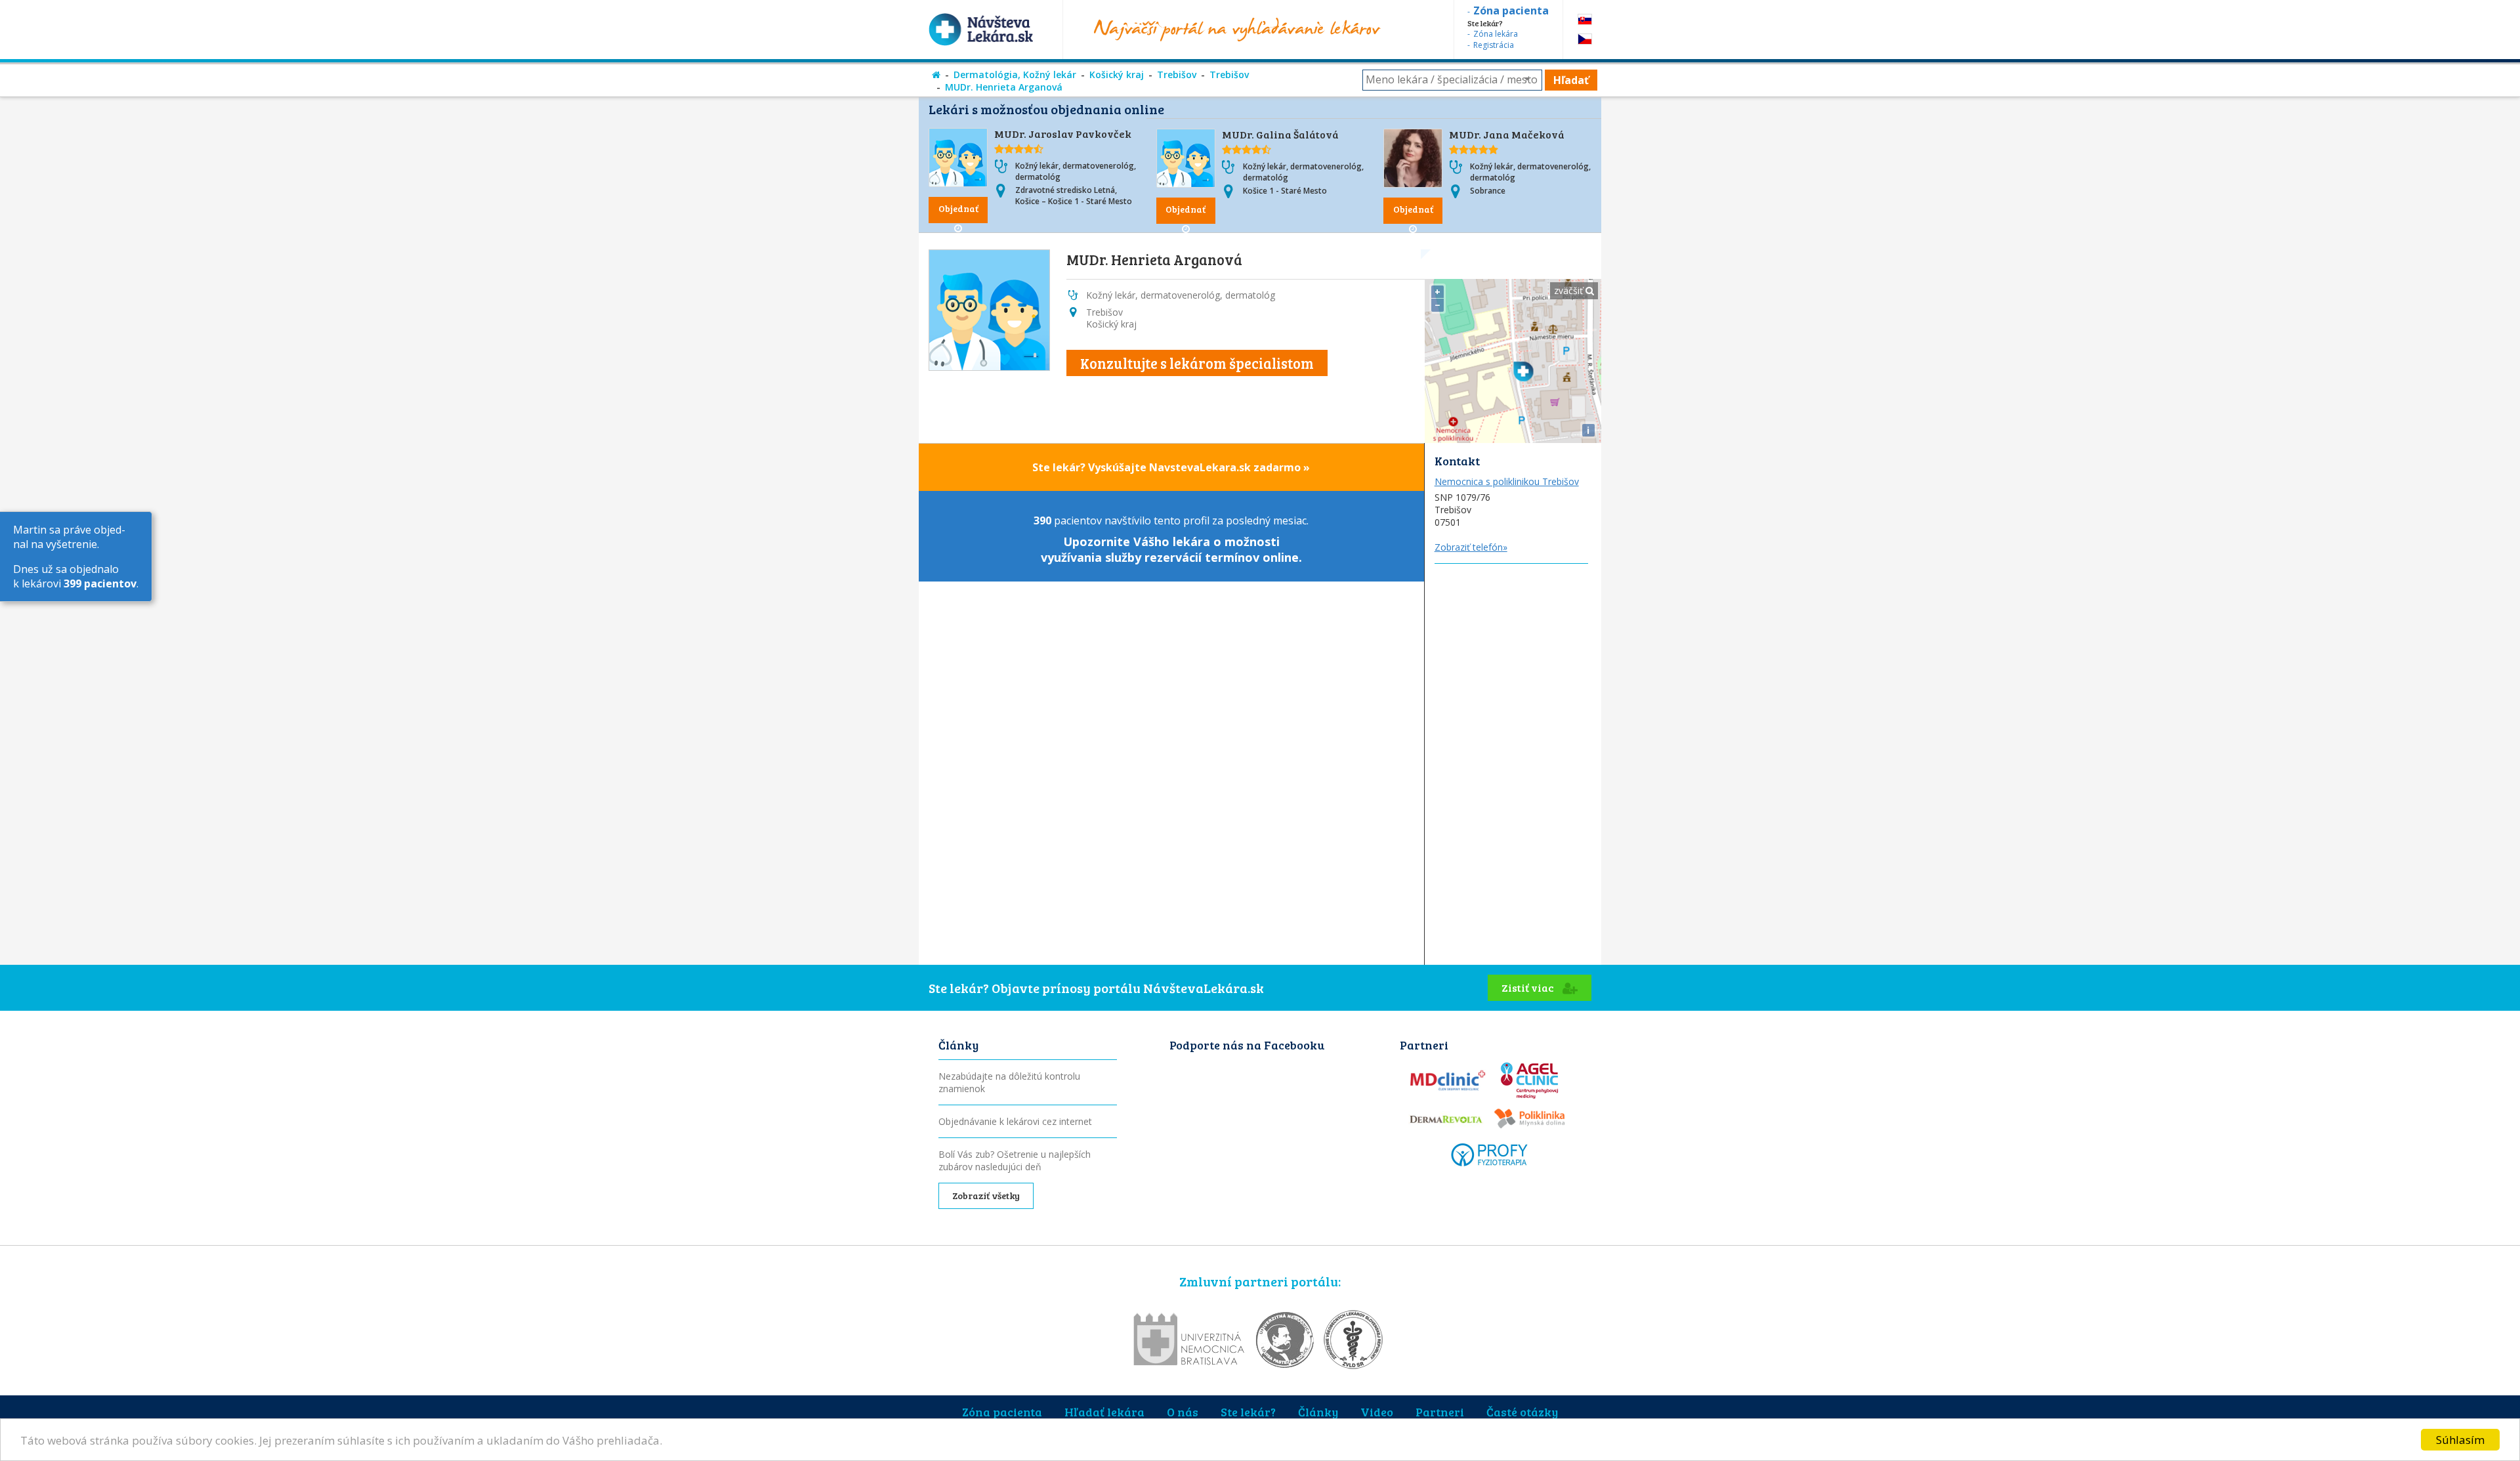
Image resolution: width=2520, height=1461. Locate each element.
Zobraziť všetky (986, 1196)
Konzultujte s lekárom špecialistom (1197, 363)
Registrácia (1494, 45)
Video (1377, 1412)
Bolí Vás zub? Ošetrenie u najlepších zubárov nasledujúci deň (1015, 1160)
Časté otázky (1522, 1412)
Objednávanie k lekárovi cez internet (1015, 1121)
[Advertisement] (1513, 761)
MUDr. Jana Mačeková (1507, 134)
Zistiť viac (1529, 987)
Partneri (1440, 1412)
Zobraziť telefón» (1471, 547)
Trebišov (1177, 74)
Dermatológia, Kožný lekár (1015, 74)
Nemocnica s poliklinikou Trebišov (1507, 481)
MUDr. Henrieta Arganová (1004, 87)
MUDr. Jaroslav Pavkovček (1063, 134)
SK (1585, 19)
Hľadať (1571, 80)
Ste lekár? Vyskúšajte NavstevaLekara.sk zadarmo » (1171, 467)
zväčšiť (1570, 290)
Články (1318, 1412)
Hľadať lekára (1104, 1412)
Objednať (958, 208)
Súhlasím (2460, 1440)
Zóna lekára (1496, 34)
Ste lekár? (1248, 1412)
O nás (1183, 1412)
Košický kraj (1117, 74)
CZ (1585, 39)
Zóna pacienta (1002, 1412)
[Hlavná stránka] (936, 74)
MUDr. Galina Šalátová (1280, 134)
